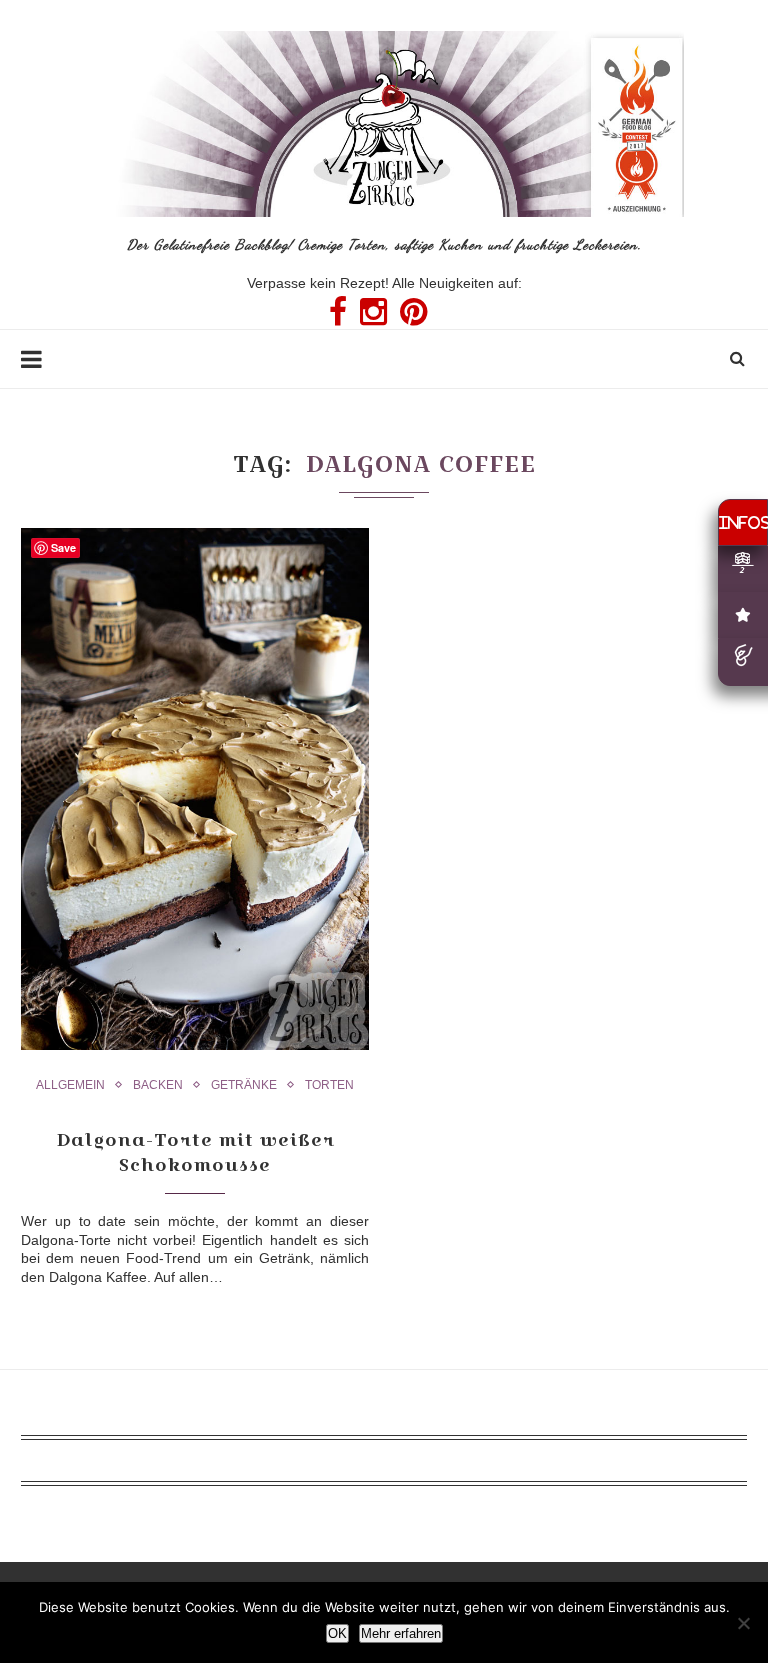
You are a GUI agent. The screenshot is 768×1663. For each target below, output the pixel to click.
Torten (329, 1085)
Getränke (244, 1085)
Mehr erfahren (401, 1633)
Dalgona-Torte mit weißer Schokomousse (195, 1152)
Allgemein (70, 1085)
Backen (158, 1085)
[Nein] (743, 1623)
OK (337, 1633)
